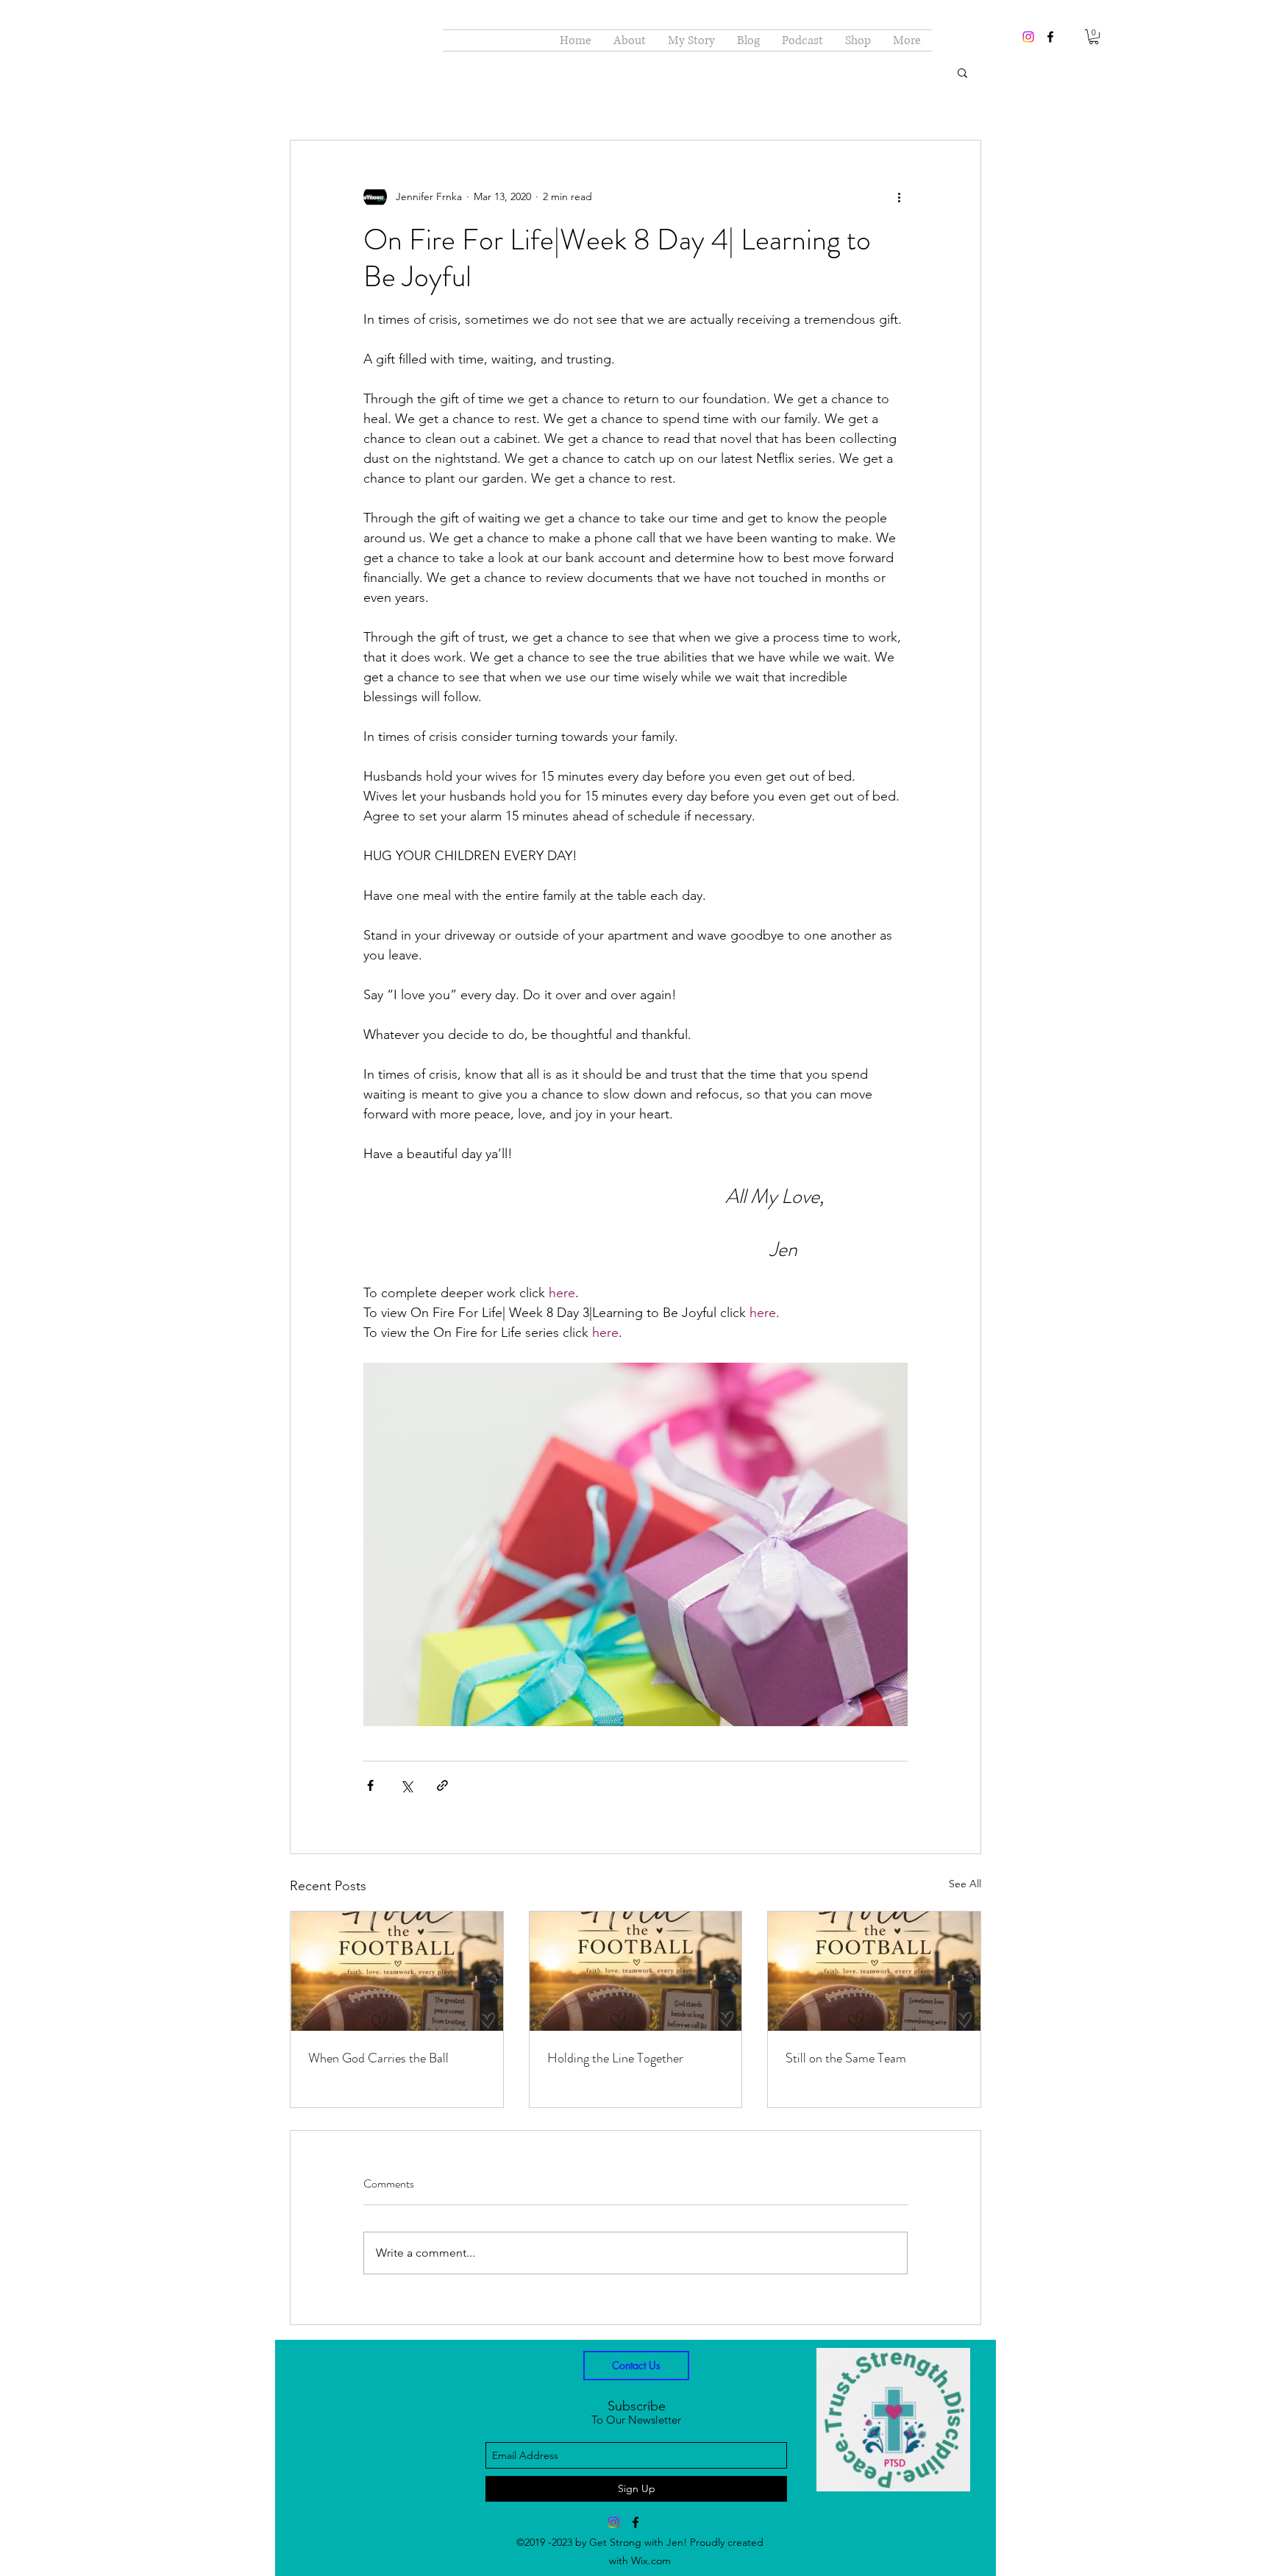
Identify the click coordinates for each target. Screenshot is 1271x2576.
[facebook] (1050, 37)
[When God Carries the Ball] (397, 1971)
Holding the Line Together (615, 2058)
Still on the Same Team (846, 2058)
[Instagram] (1028, 37)
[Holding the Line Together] (636, 1971)
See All (965, 1884)
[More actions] (899, 196)
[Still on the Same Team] (874, 1971)
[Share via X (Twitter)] (406, 1785)
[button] (1094, 37)
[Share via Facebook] (370, 1785)
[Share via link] (442, 1785)
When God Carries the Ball (378, 2058)
